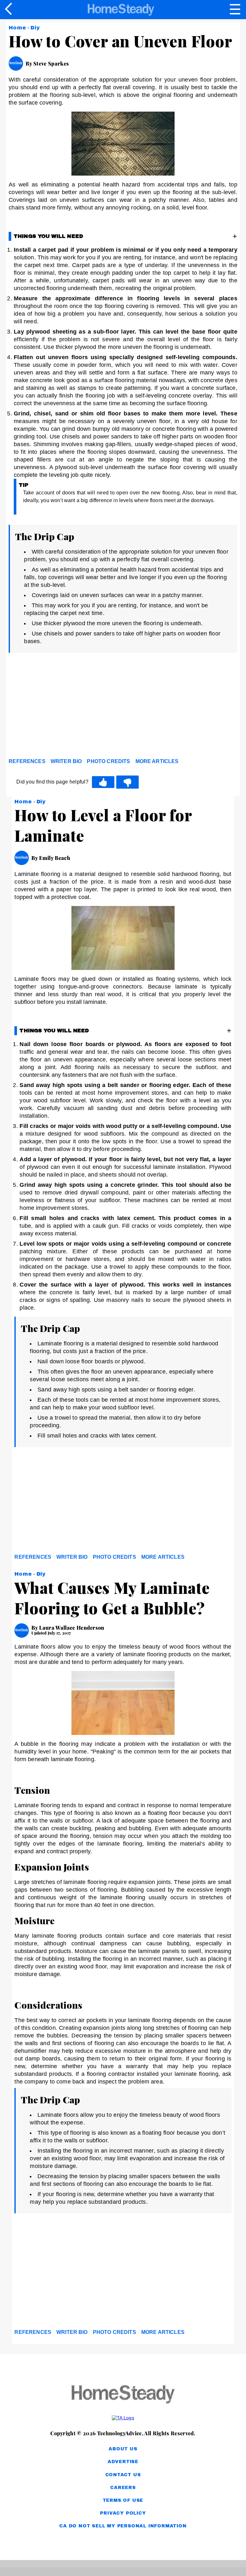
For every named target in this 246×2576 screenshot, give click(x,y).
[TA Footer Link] (123, 2418)
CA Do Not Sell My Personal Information (123, 2526)
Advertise (123, 2462)
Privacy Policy (123, 2513)
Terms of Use (123, 2500)
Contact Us (123, 2475)
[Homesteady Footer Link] (123, 2395)
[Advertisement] (66, 708)
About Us (123, 2449)
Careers (123, 2488)
